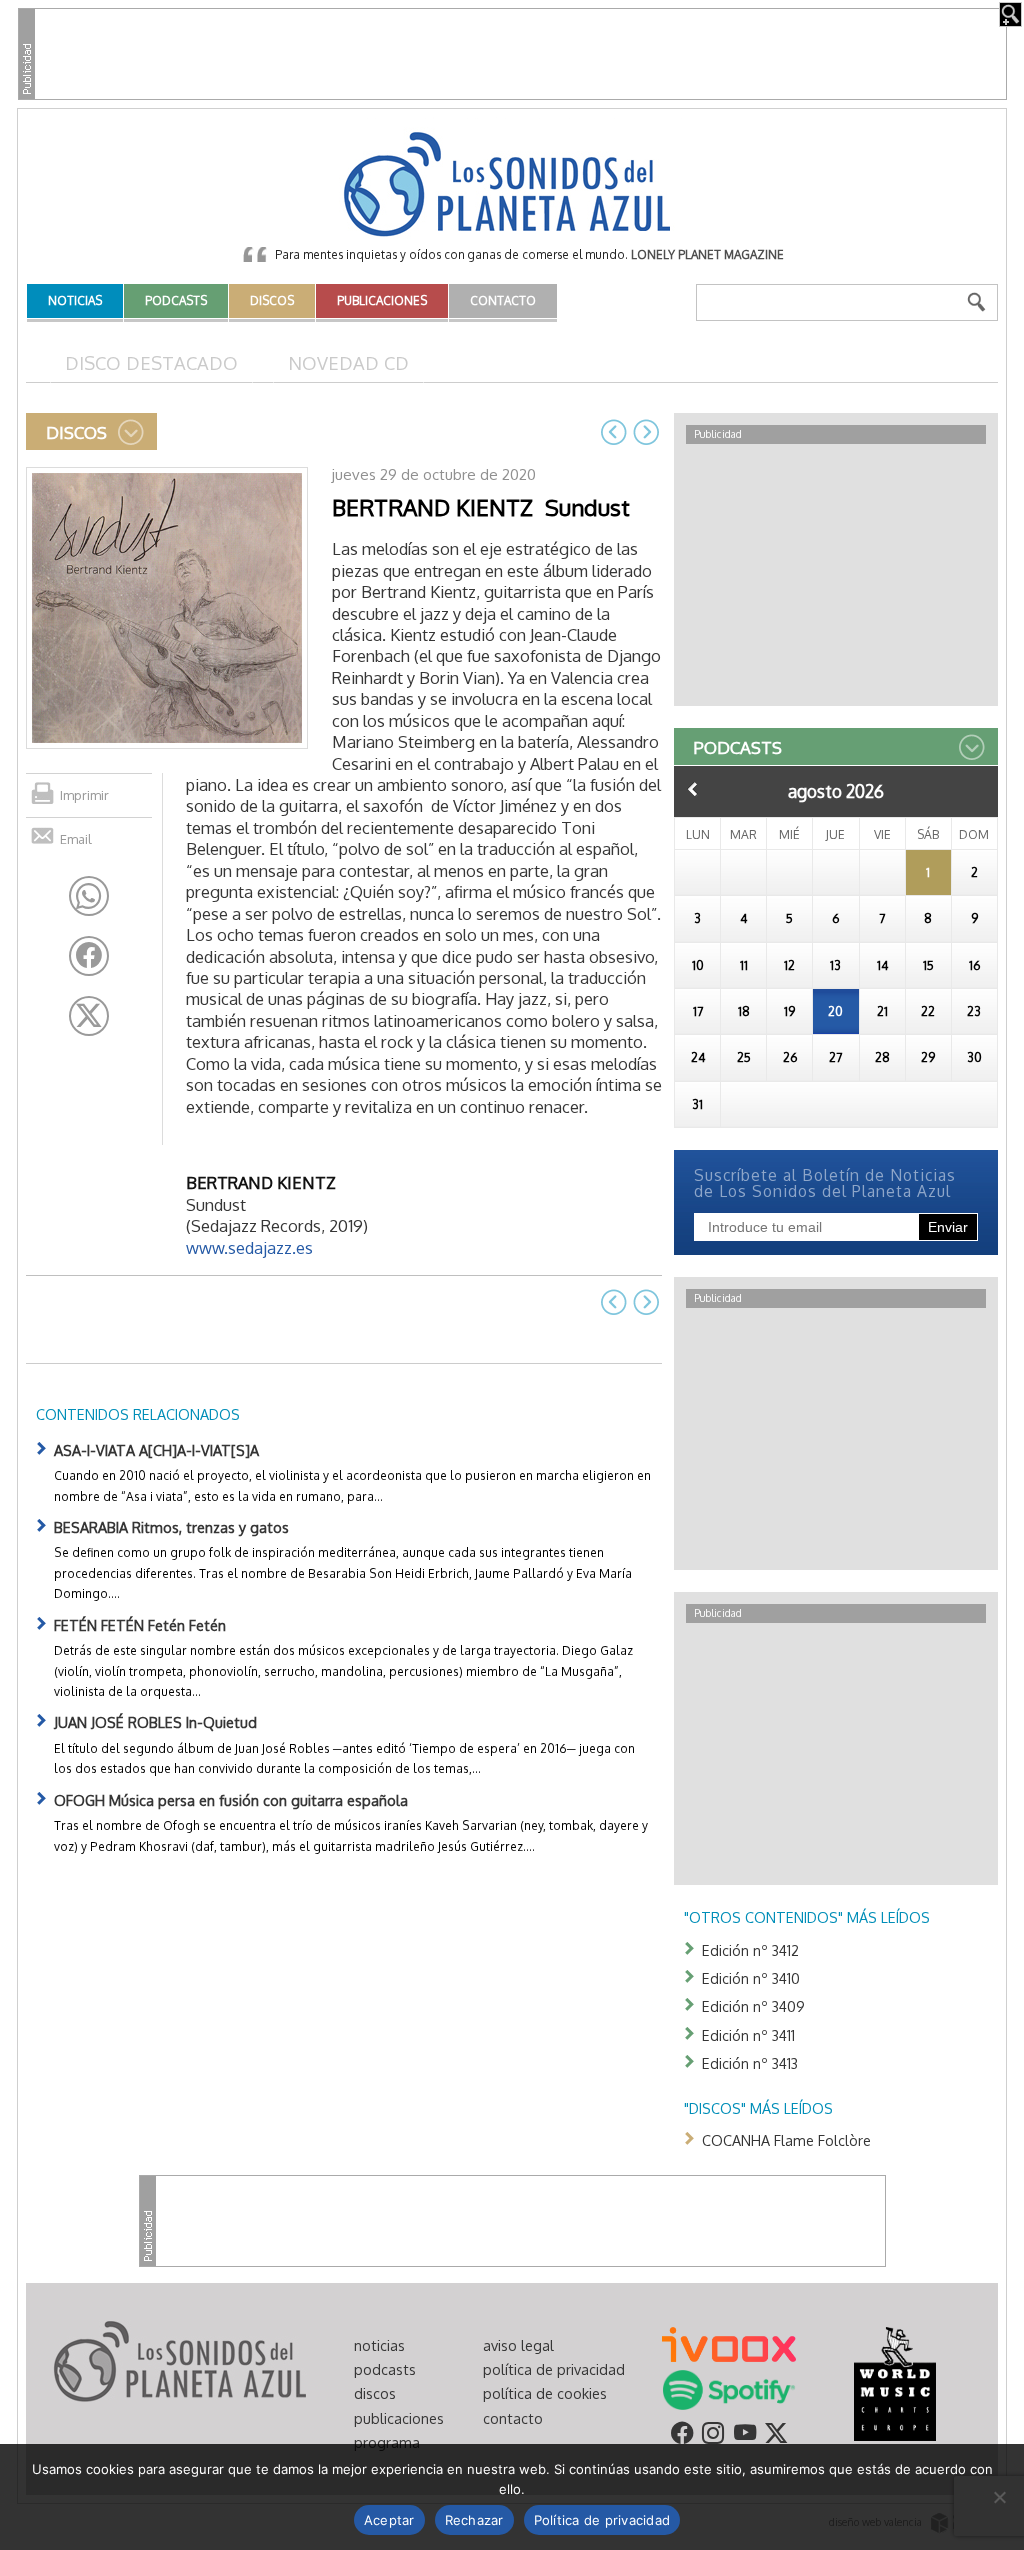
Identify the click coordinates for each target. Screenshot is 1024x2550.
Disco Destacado (151, 362)
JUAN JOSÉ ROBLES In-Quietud (155, 1722)
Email (76, 839)
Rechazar (474, 2520)
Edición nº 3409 (753, 2006)
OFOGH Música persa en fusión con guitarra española (231, 1800)
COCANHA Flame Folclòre (786, 2140)
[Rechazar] (999, 2497)
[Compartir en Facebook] (89, 956)
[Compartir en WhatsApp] (89, 896)
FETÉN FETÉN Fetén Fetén (140, 1625)
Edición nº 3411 (748, 2035)
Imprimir (84, 795)
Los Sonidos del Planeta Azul (512, 186)
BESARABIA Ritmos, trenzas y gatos (171, 1527)
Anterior (693, 789)
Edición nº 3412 (750, 1950)
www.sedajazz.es (249, 1247)
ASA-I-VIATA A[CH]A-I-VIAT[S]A (156, 1450)
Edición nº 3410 (751, 1978)
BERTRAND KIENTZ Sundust (481, 507)
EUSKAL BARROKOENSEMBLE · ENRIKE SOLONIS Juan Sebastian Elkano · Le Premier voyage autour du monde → (646, 432)
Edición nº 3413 (750, 2063)
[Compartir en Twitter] (89, 1016)
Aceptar (389, 2520)
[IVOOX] (729, 2343)
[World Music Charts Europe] (894, 2382)
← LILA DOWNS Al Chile (614, 432)
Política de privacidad (602, 2520)
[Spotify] (728, 2388)
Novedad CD (348, 362)
